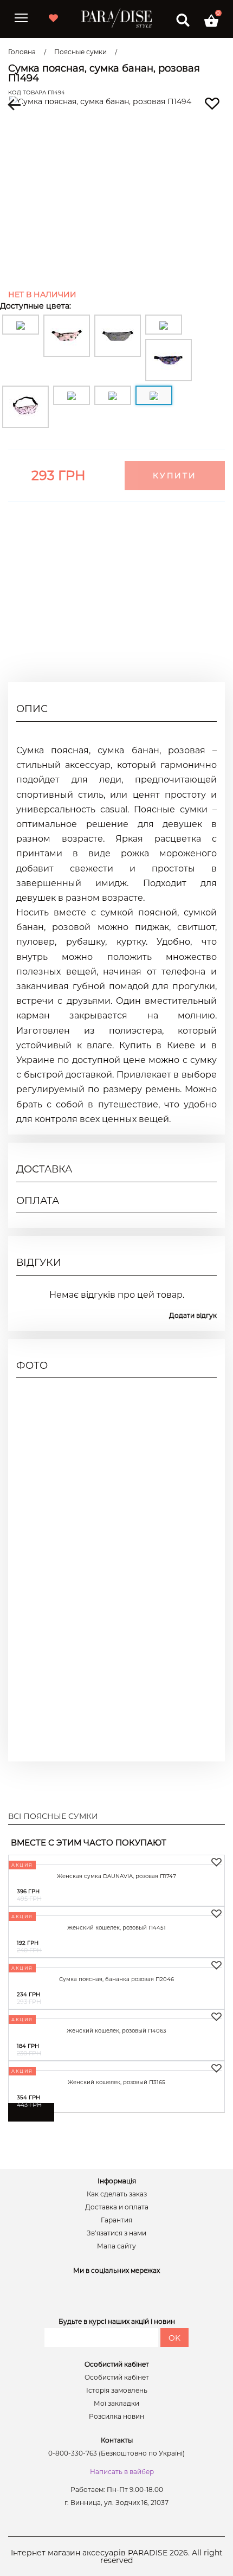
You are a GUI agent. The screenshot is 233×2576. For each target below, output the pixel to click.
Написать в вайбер (122, 2472)
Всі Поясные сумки (53, 1816)
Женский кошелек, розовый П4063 (116, 2031)
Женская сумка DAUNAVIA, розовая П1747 (116, 1876)
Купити (175, 476)
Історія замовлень (117, 2391)
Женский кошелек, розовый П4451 (116, 1928)
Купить (196, 1892)
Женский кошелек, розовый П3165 (116, 2082)
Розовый (199, 656)
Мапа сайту (116, 2246)
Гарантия (116, 2220)
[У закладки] (216, 1862)
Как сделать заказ (117, 2194)
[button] (211, 21)
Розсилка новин (116, 2417)
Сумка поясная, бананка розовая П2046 (116, 1979)
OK (174, 2338)
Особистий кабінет (117, 2378)
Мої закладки (116, 2404)
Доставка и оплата (117, 2207)
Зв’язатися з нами (116, 2233)
